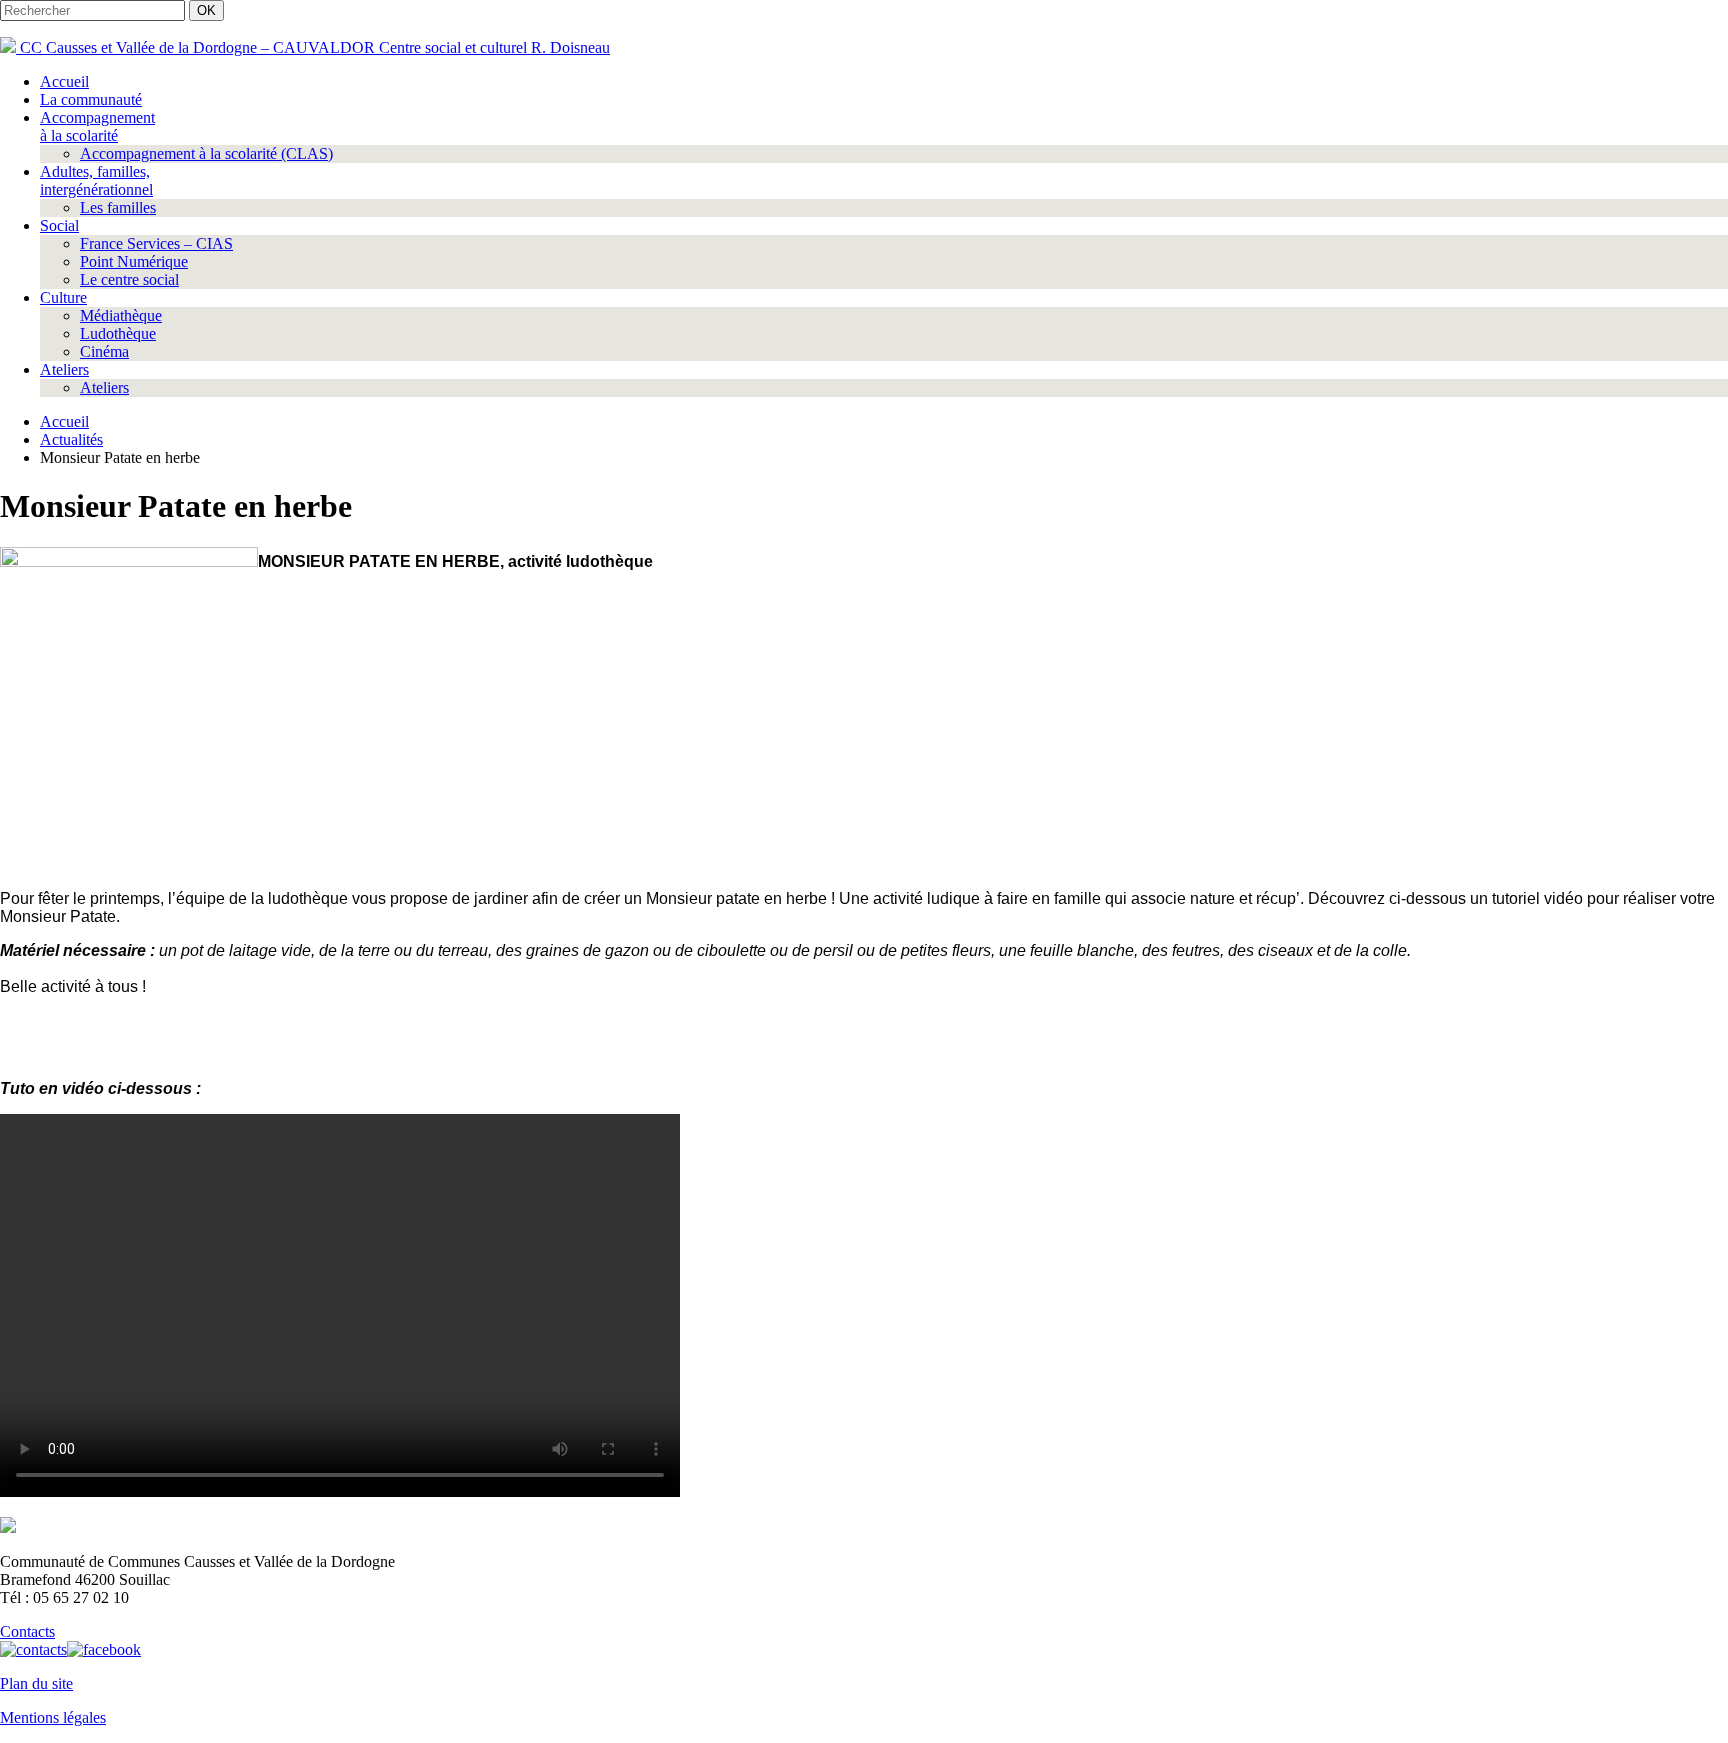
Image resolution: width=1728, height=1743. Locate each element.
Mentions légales (53, 1717)
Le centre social (129, 279)
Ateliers (64, 369)
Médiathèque (121, 315)
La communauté (91, 99)
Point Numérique (134, 261)
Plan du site (36, 1683)
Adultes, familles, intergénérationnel (96, 180)
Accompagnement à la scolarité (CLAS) (206, 153)
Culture (63, 297)
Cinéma (104, 351)
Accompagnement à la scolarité (97, 126)
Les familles (118, 207)
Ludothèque (118, 333)
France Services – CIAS (156, 243)
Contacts (27, 1631)
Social (59, 225)
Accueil (64, 81)
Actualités (71, 439)
